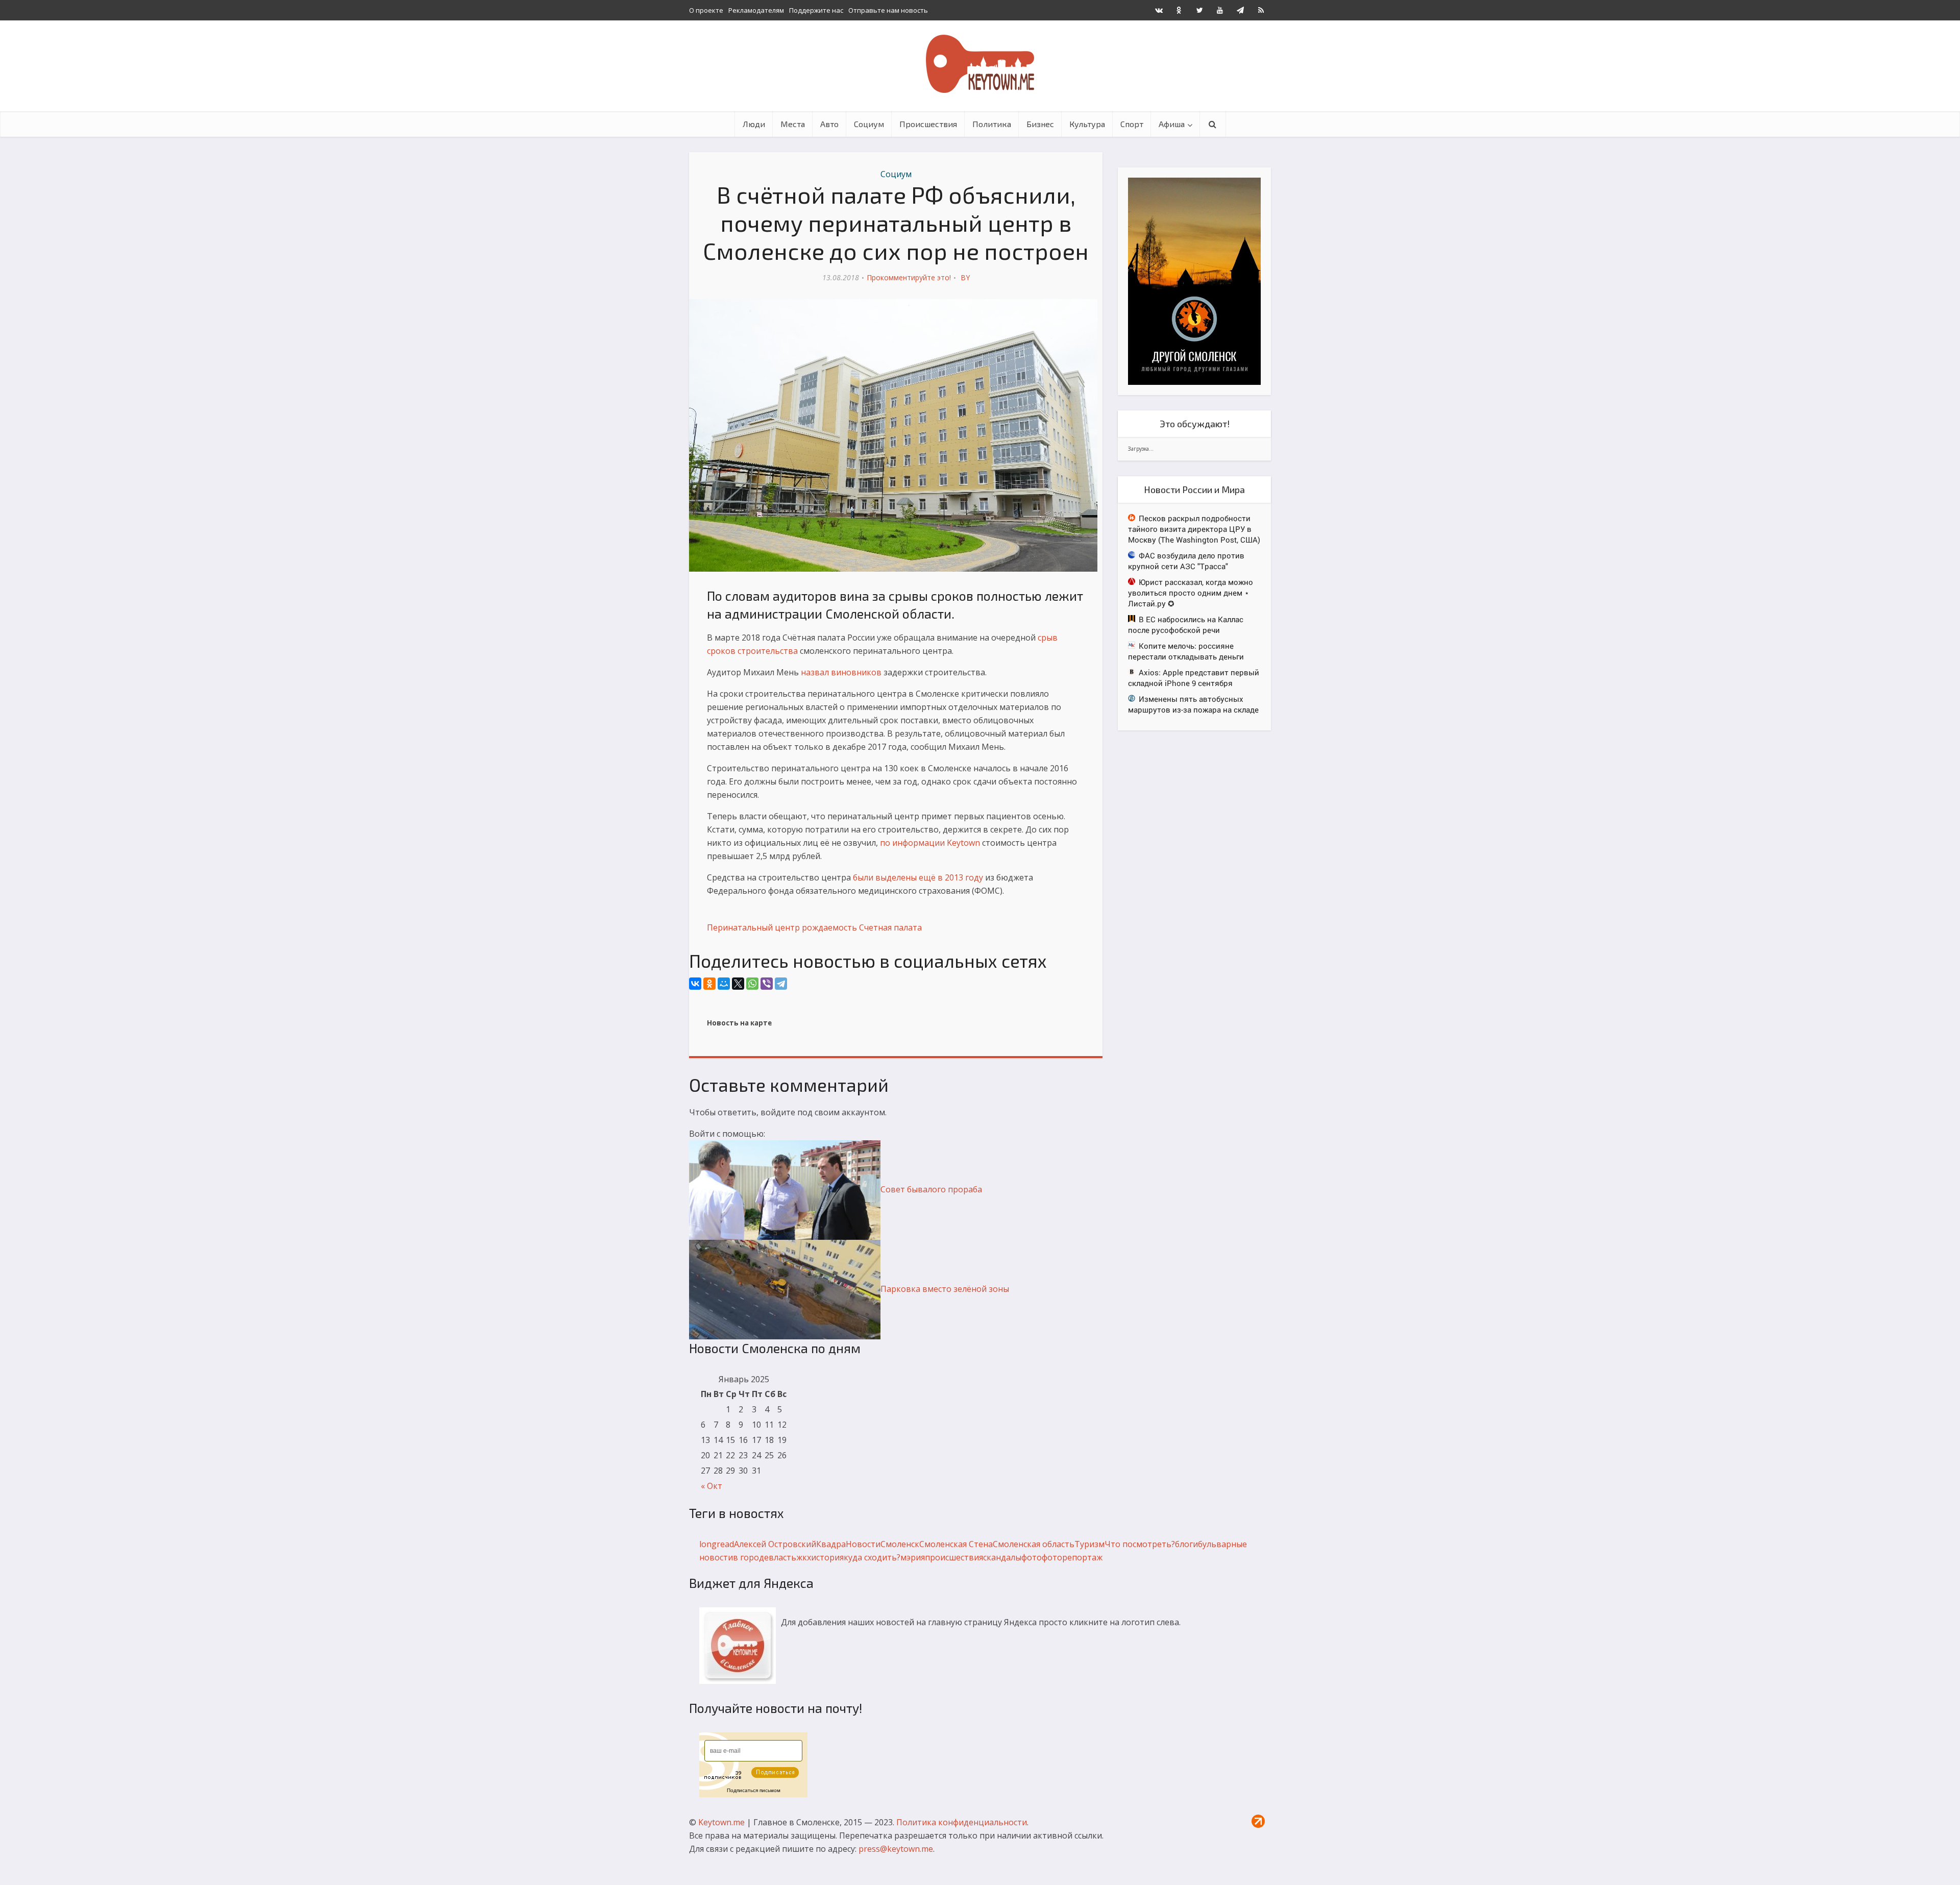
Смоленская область (1034, 1544)
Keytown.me (721, 1822)
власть (782, 1557)
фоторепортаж (1072, 1557)
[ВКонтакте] (695, 984)
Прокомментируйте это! (909, 277)
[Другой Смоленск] (1194, 280)
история (827, 1557)
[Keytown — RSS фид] (1261, 10)
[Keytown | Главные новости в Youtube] (1220, 10)
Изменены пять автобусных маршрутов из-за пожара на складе (1193, 704)
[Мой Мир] (724, 984)
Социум (869, 124)
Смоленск (900, 1544)
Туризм (1089, 1544)
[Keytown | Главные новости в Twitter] (1199, 10)
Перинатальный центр (753, 927)
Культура (1087, 124)
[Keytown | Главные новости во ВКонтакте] (1159, 10)
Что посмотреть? (1140, 1544)
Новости (863, 1544)
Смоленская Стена (956, 1544)
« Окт (712, 1486)
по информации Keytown (930, 843)
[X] (738, 984)
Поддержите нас (816, 10)
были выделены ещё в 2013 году (918, 877)
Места (793, 124)
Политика (992, 124)
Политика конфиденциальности (962, 1822)
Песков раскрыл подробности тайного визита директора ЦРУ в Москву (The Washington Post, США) (1194, 529)
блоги (1186, 1544)
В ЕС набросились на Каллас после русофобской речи (1186, 625)
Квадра (831, 1544)
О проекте (706, 10)
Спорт (1132, 124)
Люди (754, 124)
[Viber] (767, 984)
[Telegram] (781, 984)
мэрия (913, 1557)
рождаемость (829, 927)
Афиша (1172, 124)
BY (965, 277)
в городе (751, 1557)
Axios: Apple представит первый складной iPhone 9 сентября (1194, 678)
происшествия (954, 1557)
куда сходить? (872, 1557)
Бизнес (1040, 124)
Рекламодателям (756, 10)
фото (1032, 1557)
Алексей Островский (775, 1544)
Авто (829, 124)
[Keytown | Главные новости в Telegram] (1240, 10)
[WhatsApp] (752, 984)
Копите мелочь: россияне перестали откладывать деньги (1186, 651)
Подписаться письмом (754, 1790)
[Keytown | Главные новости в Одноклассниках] (1179, 10)
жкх (804, 1557)
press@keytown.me (896, 1849)
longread (717, 1544)
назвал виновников (841, 672)
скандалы (1002, 1557)
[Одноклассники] (709, 984)
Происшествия (928, 124)
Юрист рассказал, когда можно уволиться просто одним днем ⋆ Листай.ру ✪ (1191, 593)
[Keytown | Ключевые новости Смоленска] (980, 64)
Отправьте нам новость (888, 10)
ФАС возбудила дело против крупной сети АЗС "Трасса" (1186, 561)
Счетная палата (890, 927)
